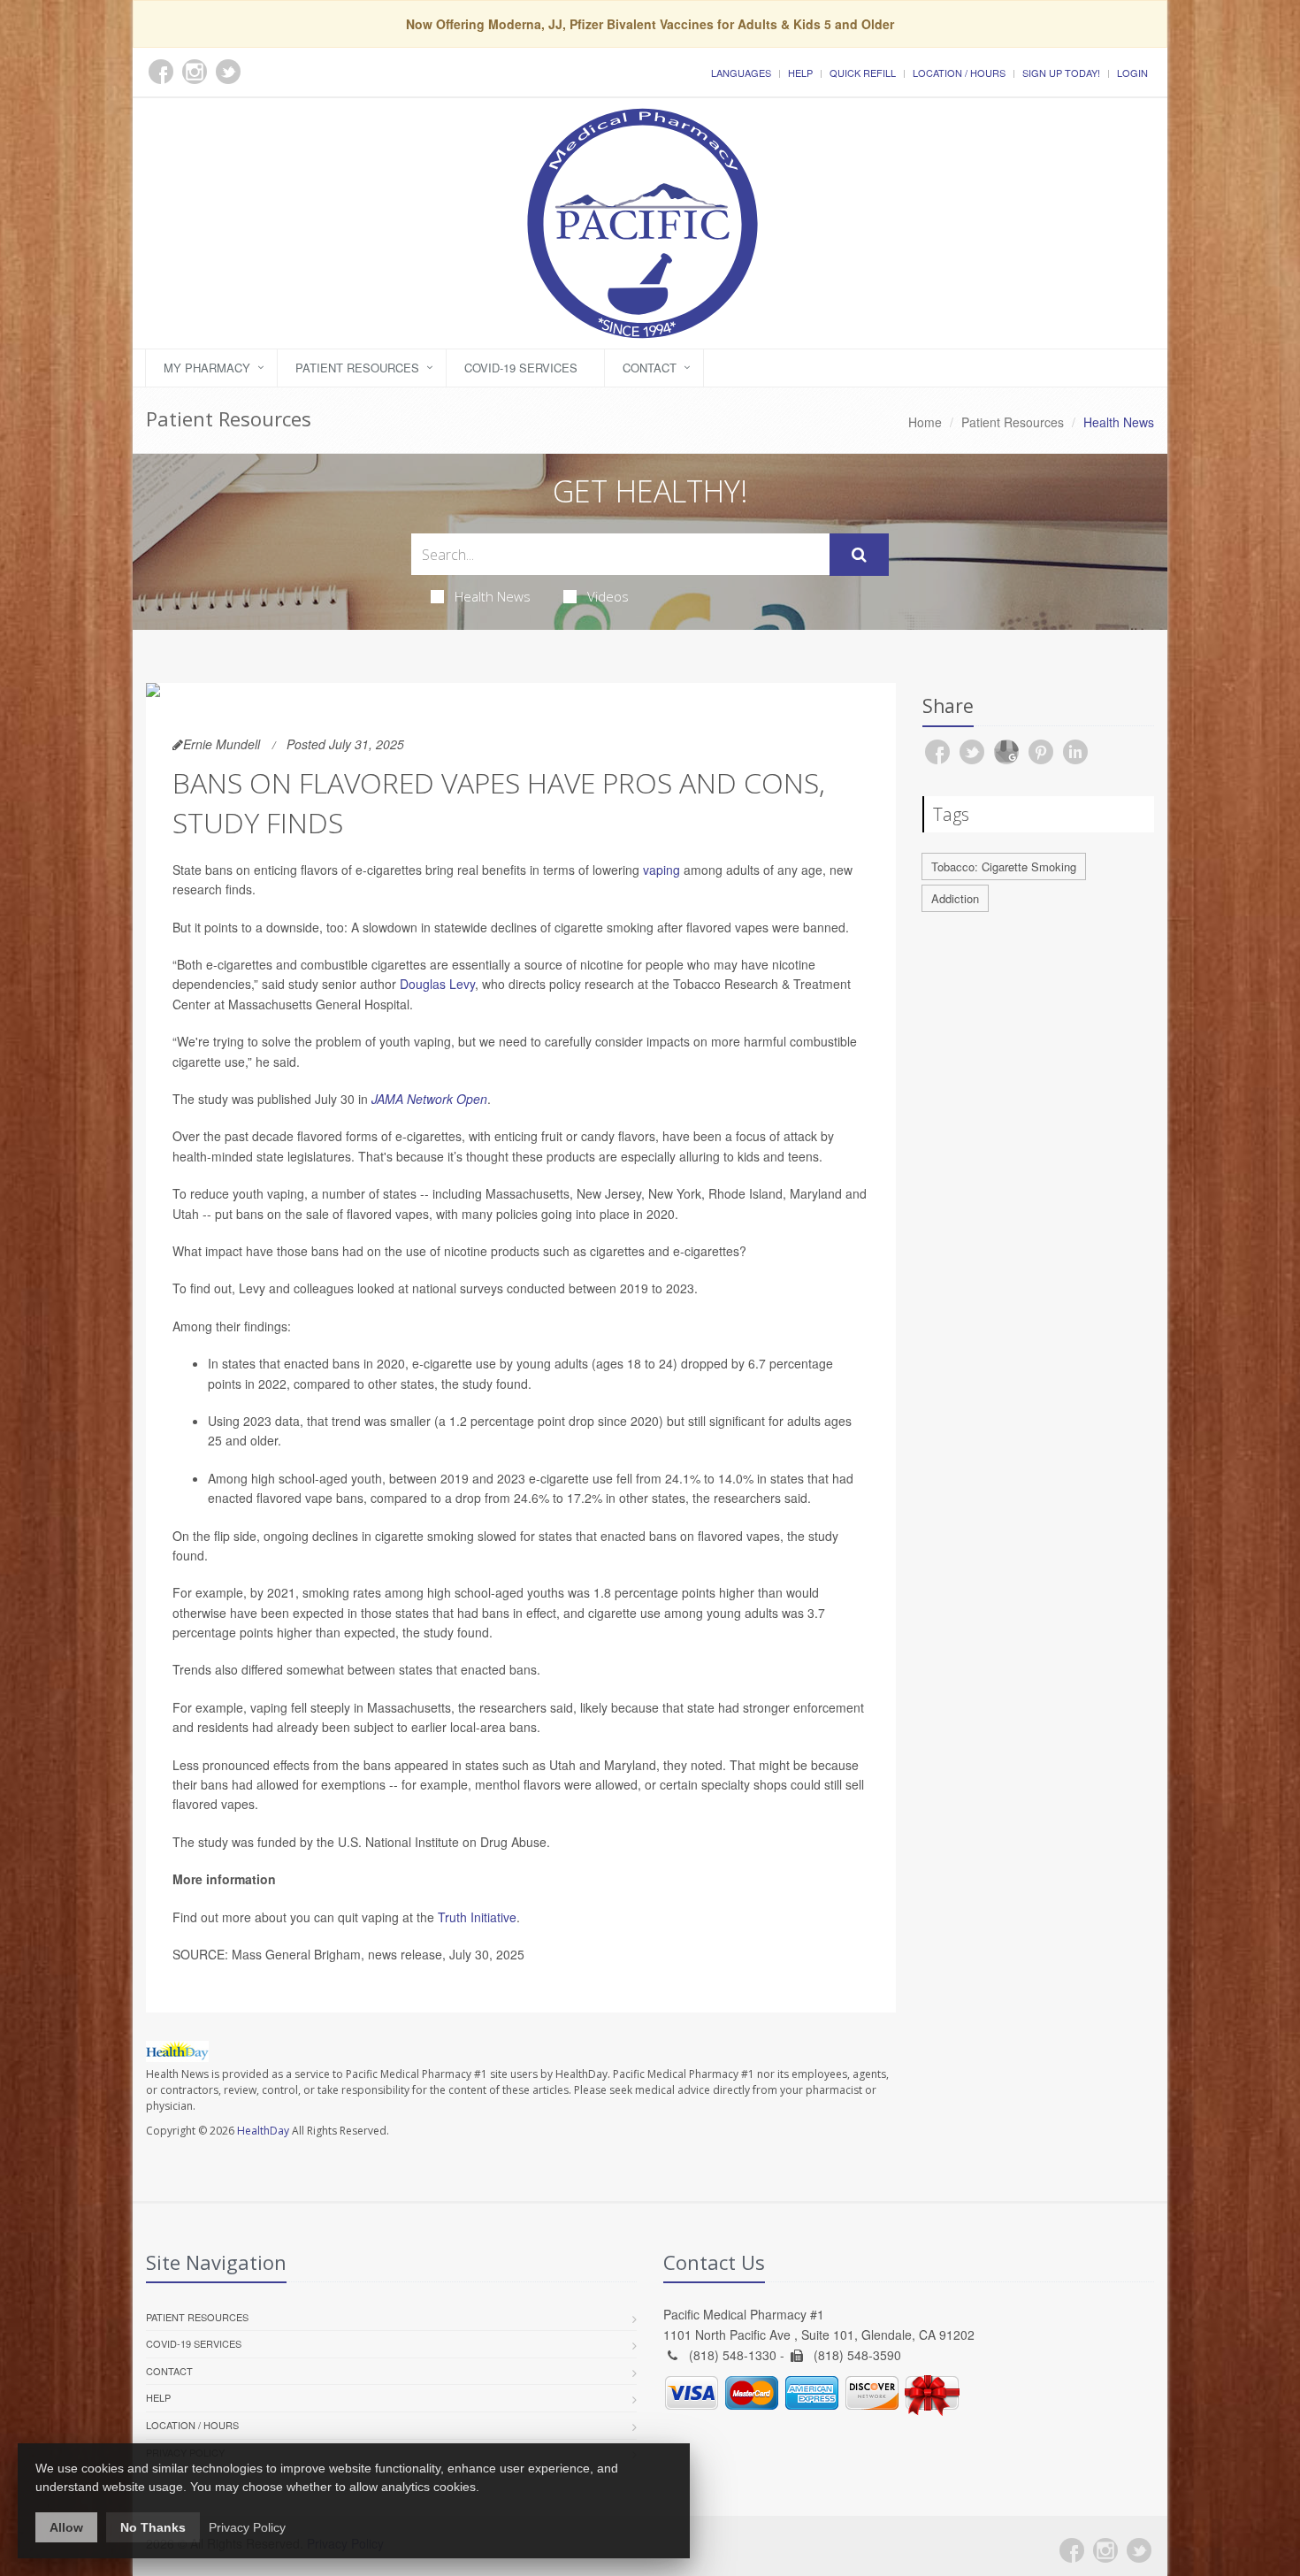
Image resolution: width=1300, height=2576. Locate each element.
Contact (650, 368)
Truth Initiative (477, 1917)
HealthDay (263, 2131)
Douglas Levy (437, 984)
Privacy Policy (247, 2527)
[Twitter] (1139, 2550)
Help (800, 73)
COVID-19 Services (521, 368)
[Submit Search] (859, 555)
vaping (661, 870)
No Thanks (153, 2527)
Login (1132, 73)
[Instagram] (1105, 2550)
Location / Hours (959, 73)
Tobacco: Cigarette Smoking (1004, 866)
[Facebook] (1072, 2550)
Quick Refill (863, 73)
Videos (608, 596)
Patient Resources (357, 368)
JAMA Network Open (429, 1099)
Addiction (955, 898)
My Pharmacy (207, 368)
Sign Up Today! (1061, 73)
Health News (493, 596)
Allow (66, 2527)
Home (925, 422)
